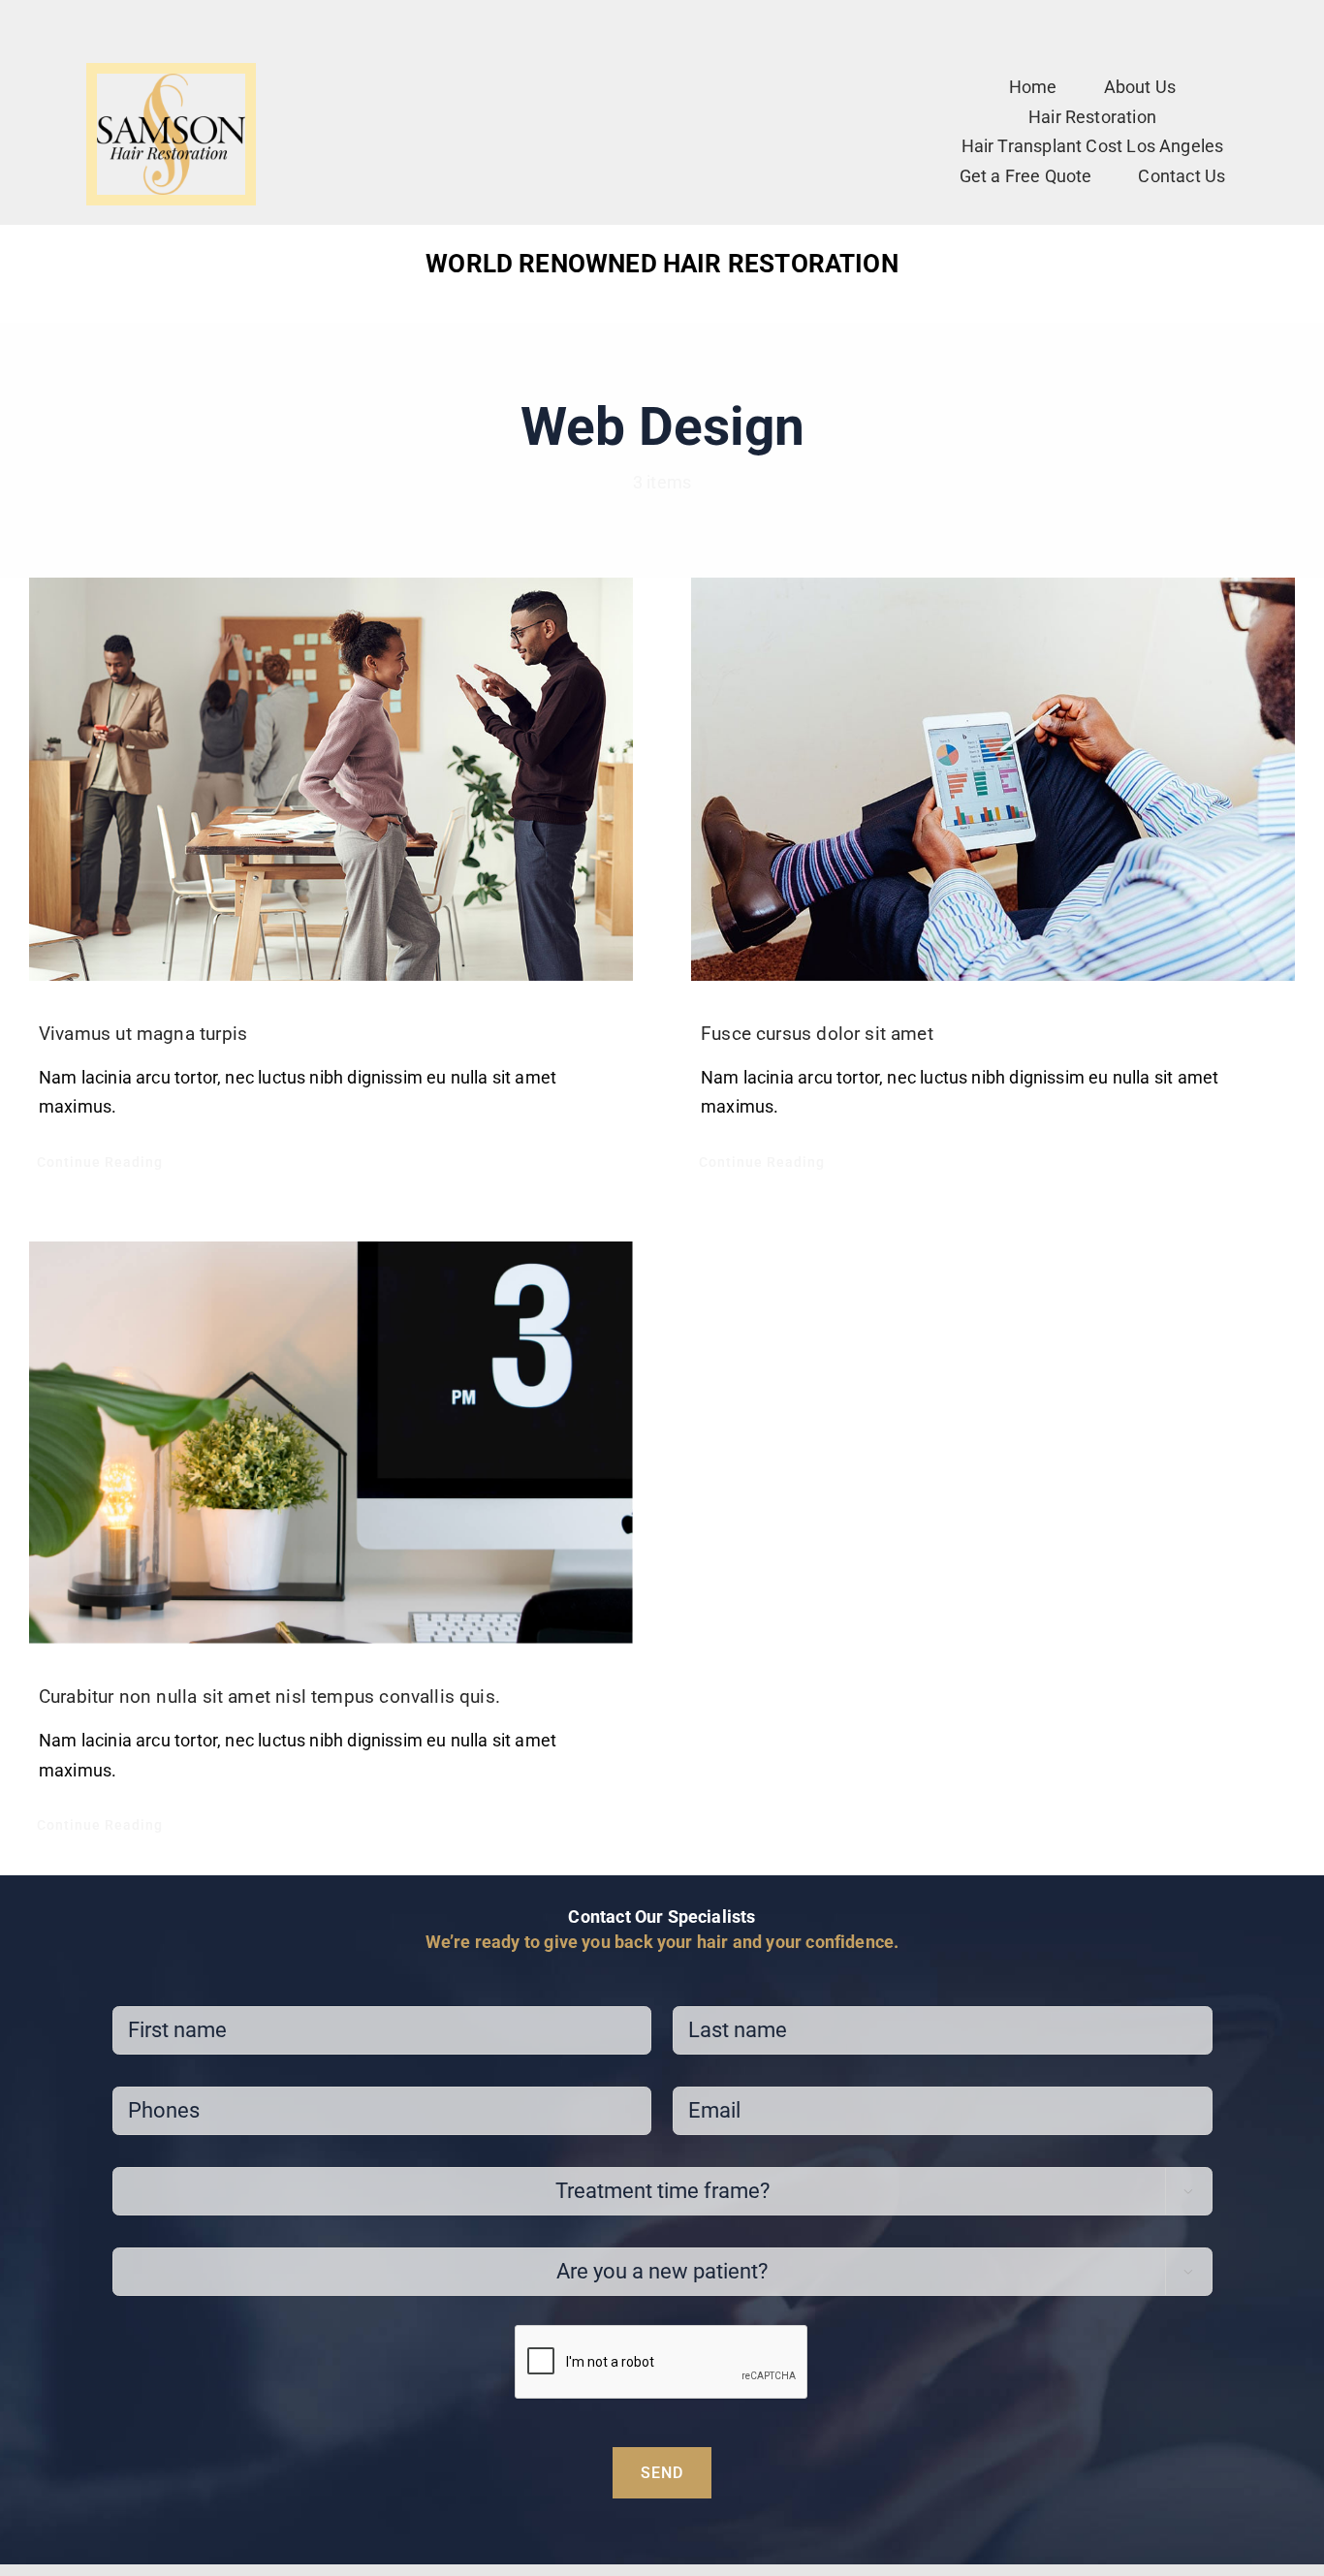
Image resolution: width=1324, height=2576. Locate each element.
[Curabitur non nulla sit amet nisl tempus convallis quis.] (331, 1443)
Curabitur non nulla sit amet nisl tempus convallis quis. (269, 1696)
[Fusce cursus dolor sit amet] (993, 779)
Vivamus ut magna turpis (143, 1034)
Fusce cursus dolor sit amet (817, 1034)
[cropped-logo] (171, 82)
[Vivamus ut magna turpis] (331, 779)
